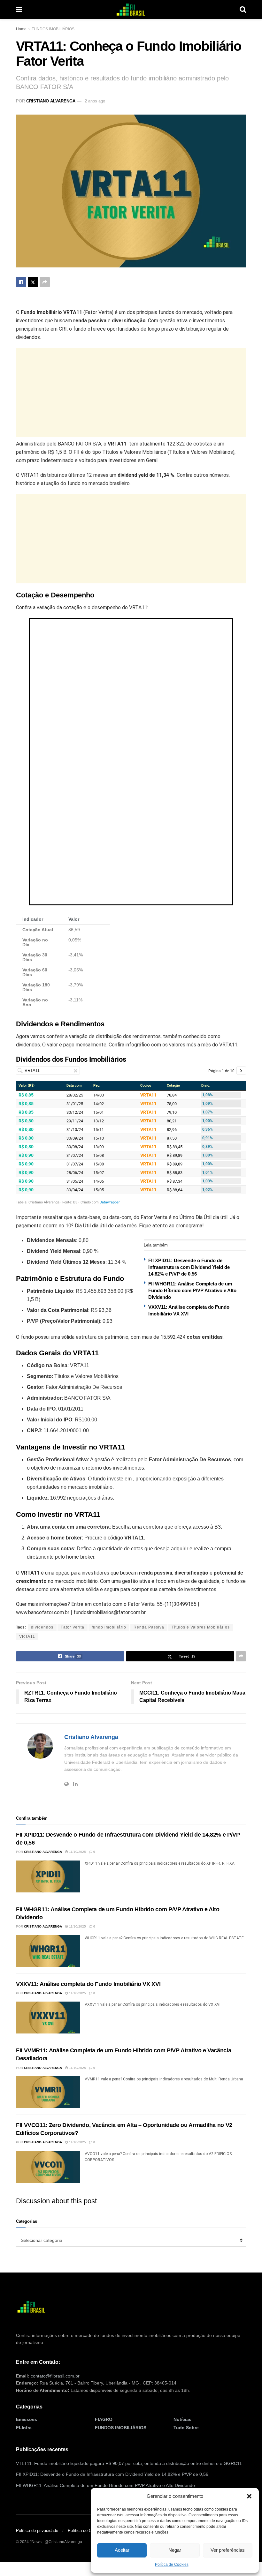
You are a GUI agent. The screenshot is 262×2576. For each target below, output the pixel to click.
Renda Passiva (149, 1627)
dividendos (42, 1627)
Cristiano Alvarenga (51, 101)
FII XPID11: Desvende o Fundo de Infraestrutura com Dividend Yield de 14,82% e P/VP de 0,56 (189, 1267)
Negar (175, 2550)
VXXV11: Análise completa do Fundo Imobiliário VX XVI (88, 1984)
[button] (249, 2496)
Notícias (182, 2419)
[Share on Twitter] (33, 282)
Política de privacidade (37, 2531)
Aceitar (122, 2550)
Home (21, 29)
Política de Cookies (172, 2565)
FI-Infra (24, 2428)
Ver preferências (228, 2550)
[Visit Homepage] (131, 10)
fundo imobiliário (109, 1627)
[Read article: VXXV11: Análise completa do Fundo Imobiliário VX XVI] (48, 2018)
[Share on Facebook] (21, 282)
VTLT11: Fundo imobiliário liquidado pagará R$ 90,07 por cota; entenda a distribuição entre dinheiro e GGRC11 (129, 2463)
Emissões (27, 2419)
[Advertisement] (131, 393)
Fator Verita (73, 1627)
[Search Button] (243, 10)
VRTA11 (27, 1636)
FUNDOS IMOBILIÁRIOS (53, 29)
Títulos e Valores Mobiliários (201, 1627)
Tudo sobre (186, 2428)
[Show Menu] (19, 10)
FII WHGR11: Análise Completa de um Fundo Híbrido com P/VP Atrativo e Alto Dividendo (192, 1290)
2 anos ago (95, 101)
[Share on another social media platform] (45, 282)
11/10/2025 (77, 1852)
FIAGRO (104, 2419)
